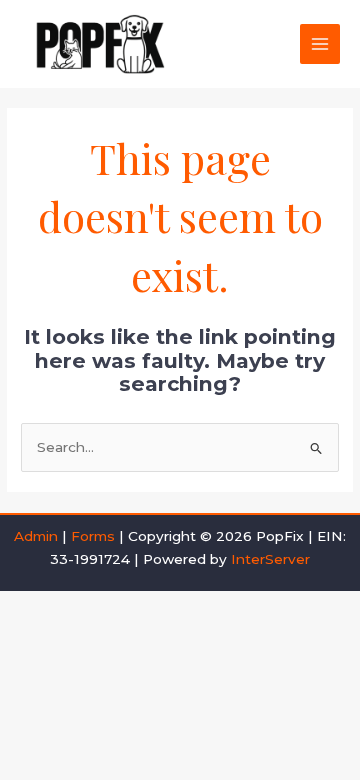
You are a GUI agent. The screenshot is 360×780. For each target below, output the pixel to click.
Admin (36, 536)
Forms (93, 536)
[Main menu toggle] (320, 44)
